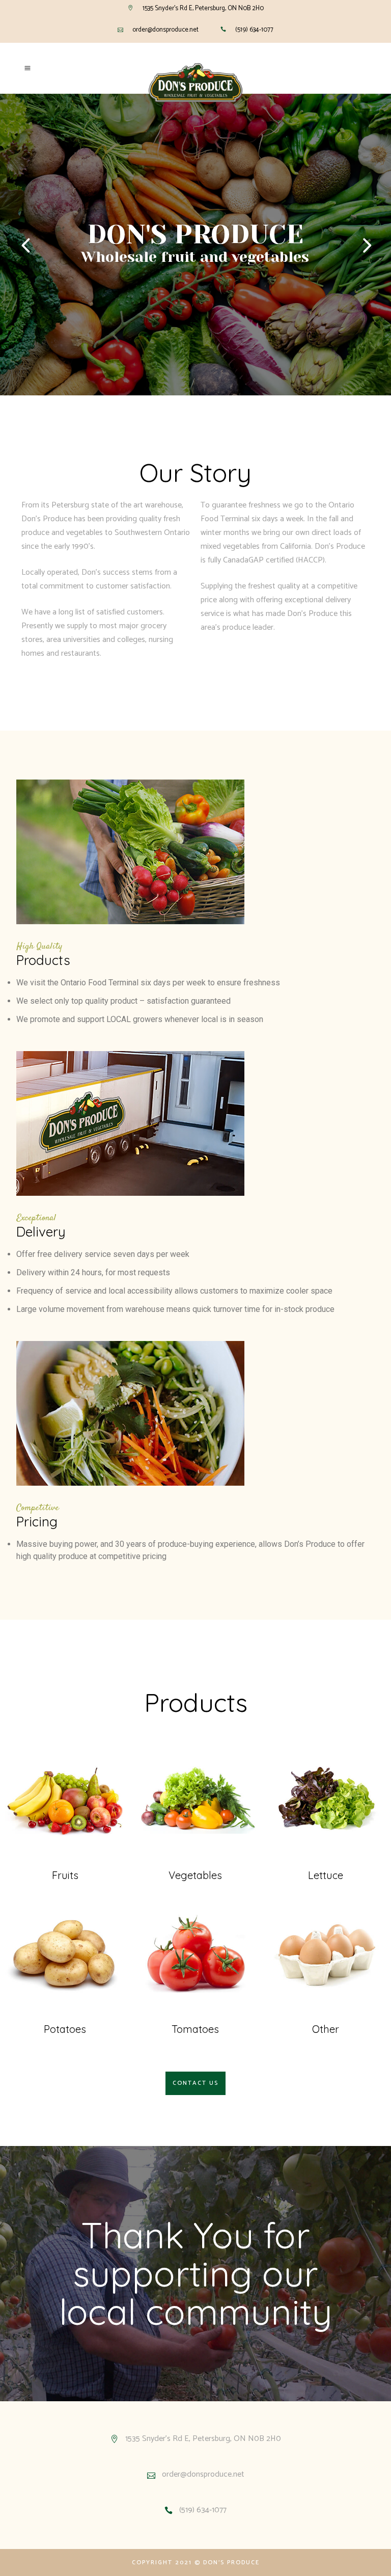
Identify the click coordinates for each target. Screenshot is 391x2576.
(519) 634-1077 (254, 30)
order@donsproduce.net (165, 30)
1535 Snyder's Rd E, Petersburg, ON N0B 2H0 (203, 8)
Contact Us (195, 2083)
